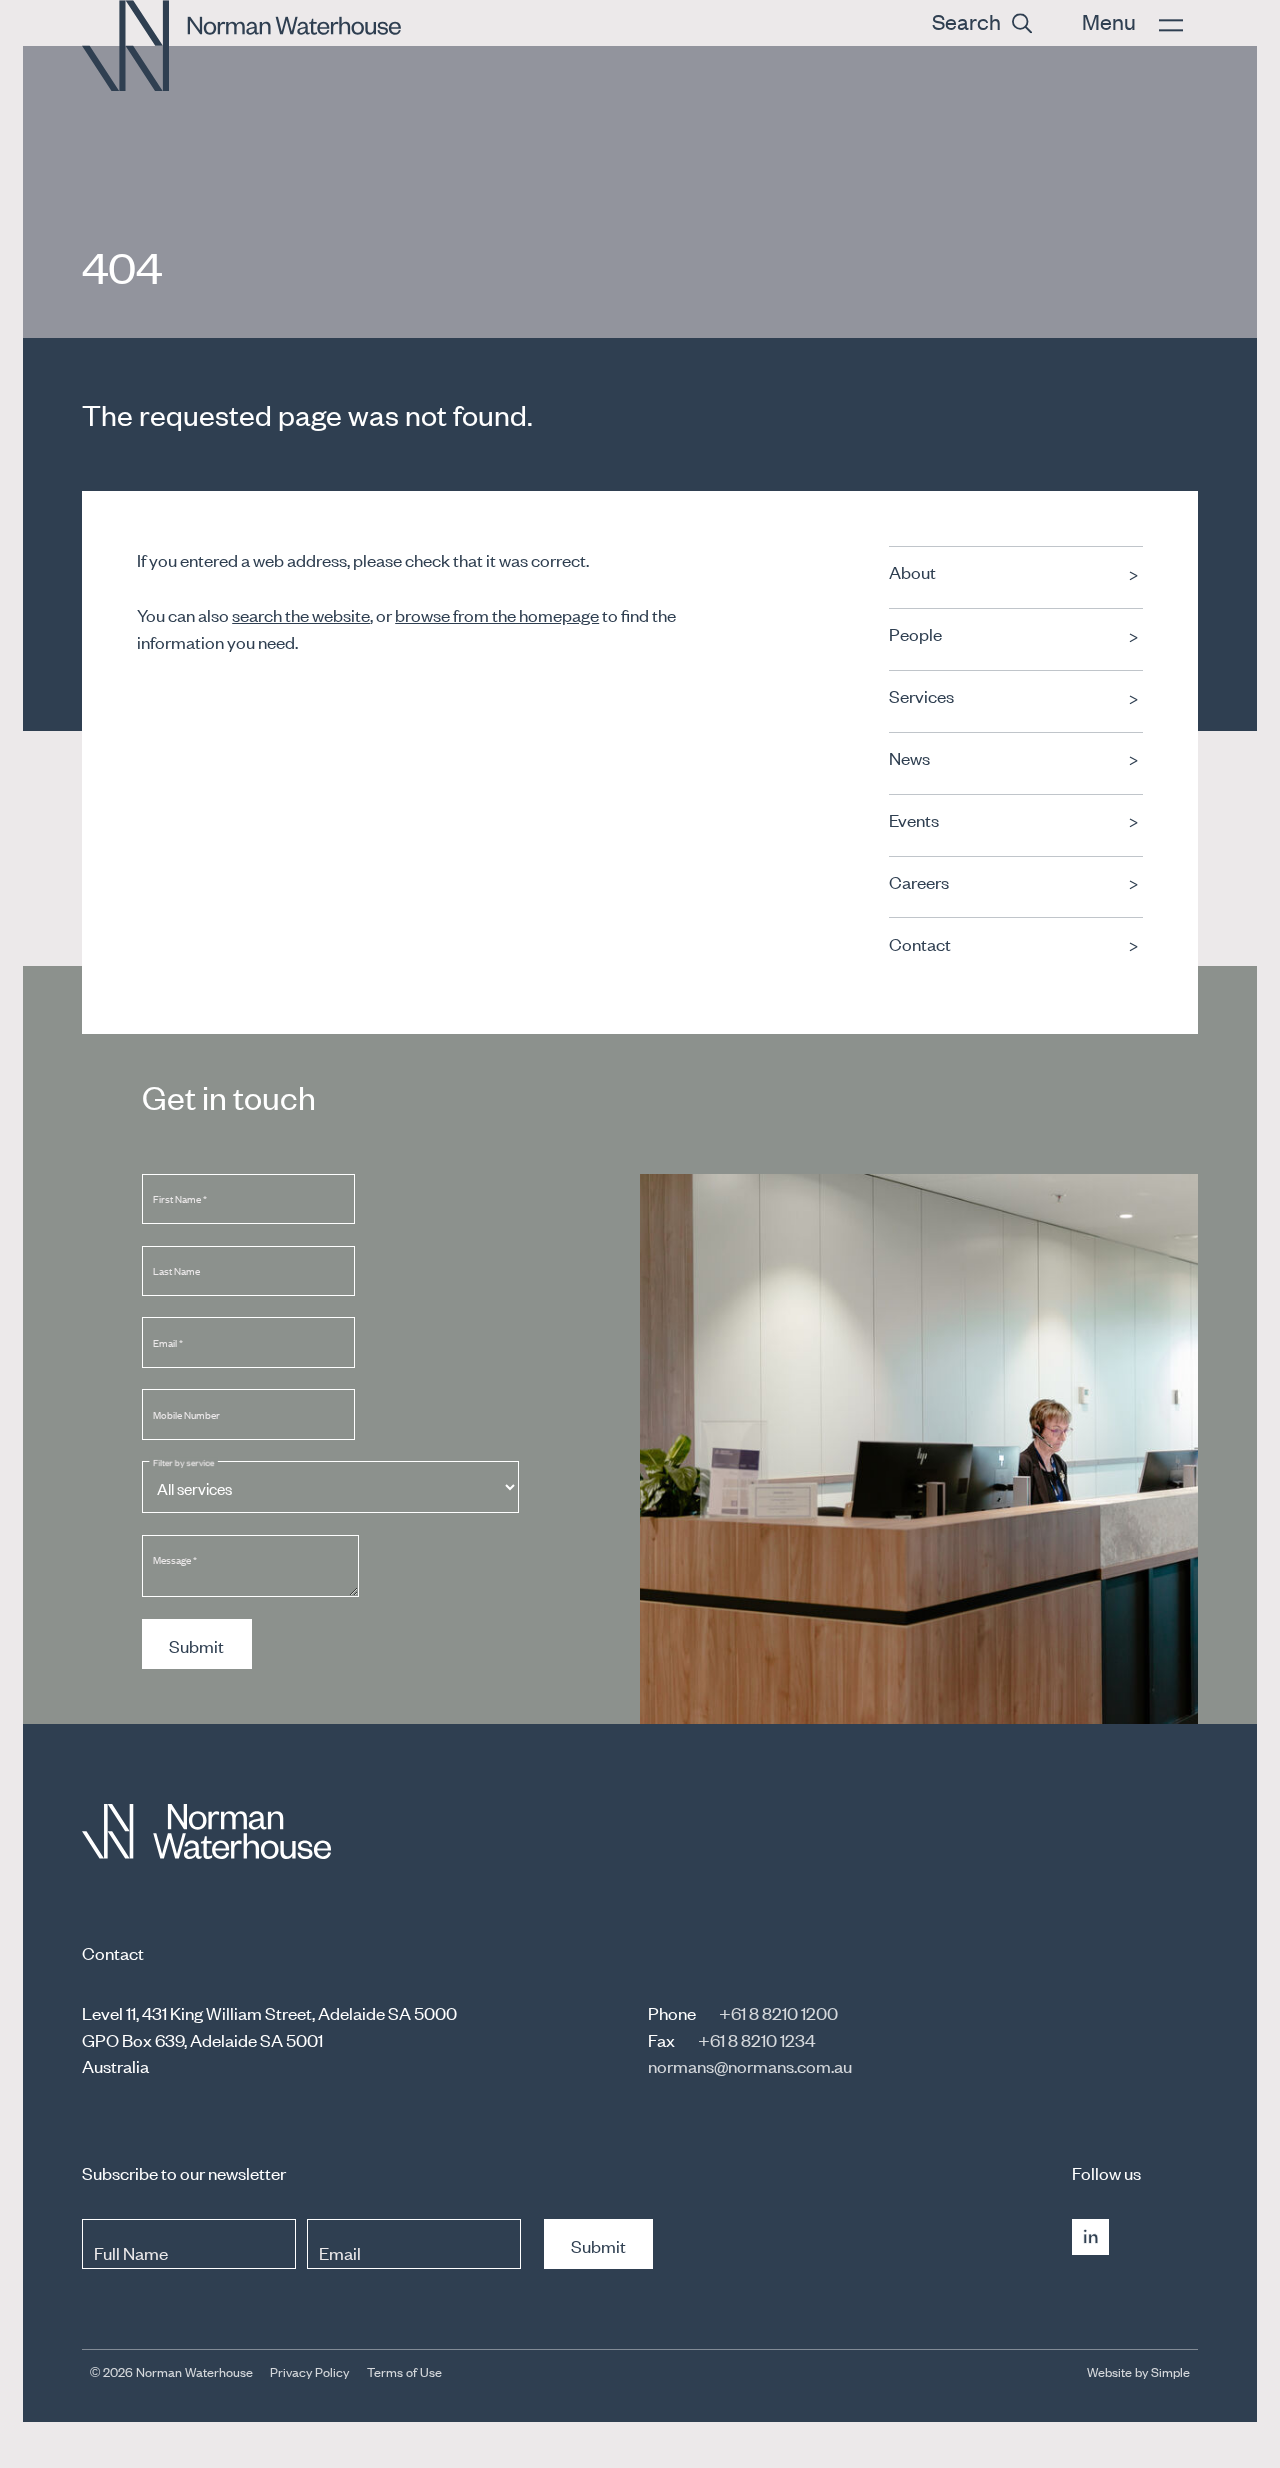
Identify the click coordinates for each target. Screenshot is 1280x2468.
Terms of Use (404, 2371)
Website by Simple (1138, 2371)
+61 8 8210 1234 (756, 2039)
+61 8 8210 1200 (778, 2012)
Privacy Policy (309, 2371)
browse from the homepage (497, 614)
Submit (196, 1645)
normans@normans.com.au (750, 2065)
